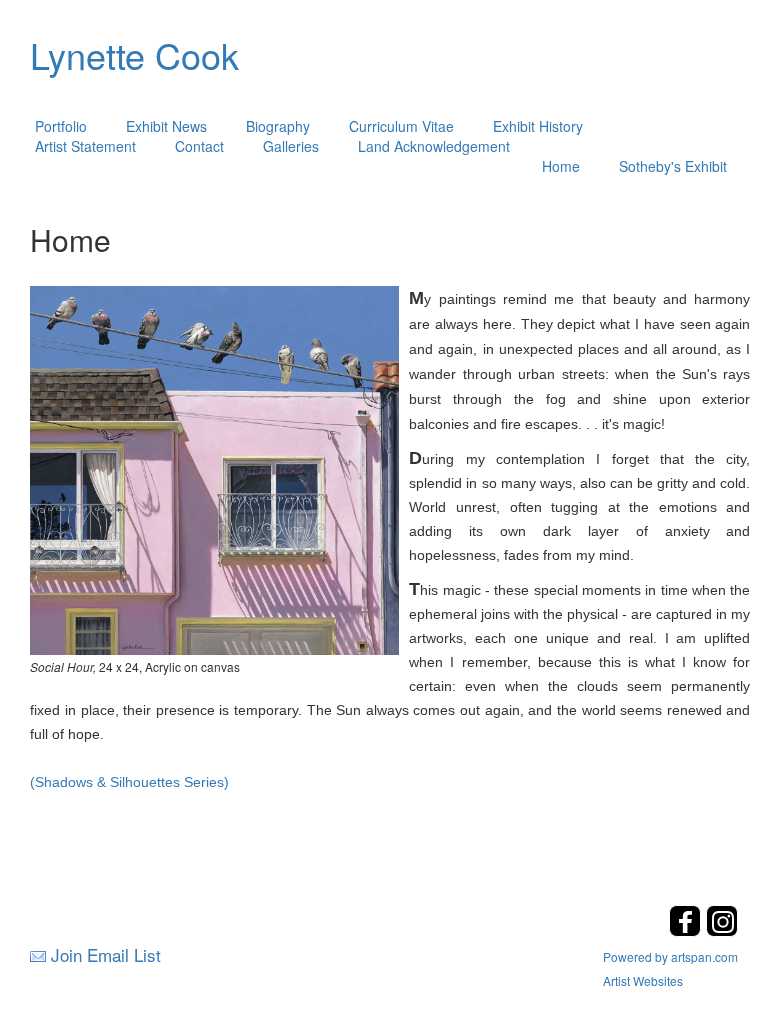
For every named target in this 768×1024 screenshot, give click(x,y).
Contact (199, 146)
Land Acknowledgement (434, 146)
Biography (278, 126)
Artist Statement (85, 146)
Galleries (291, 146)
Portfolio (61, 126)
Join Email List (106, 954)
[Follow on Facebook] (687, 930)
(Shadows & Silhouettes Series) (129, 782)
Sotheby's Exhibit (673, 166)
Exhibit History (538, 126)
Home (561, 166)
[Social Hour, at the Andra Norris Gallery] (214, 468)
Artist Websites (643, 980)
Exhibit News (166, 126)
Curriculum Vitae (401, 126)
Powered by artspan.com (670, 956)
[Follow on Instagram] (722, 930)
